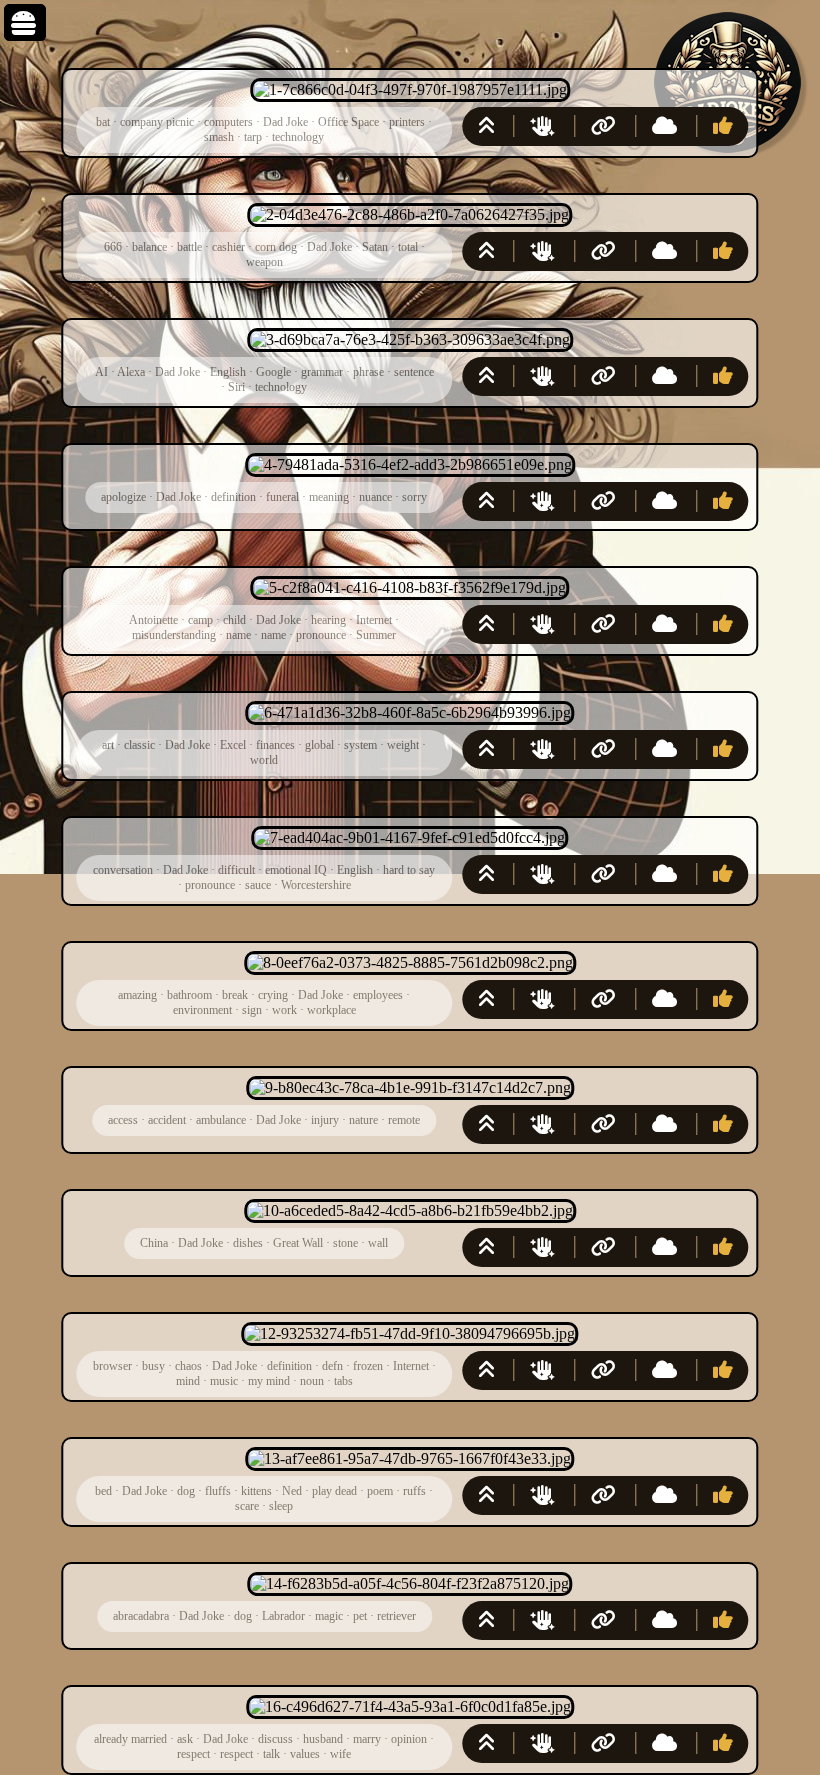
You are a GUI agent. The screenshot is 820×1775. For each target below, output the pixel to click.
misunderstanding (174, 635)
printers (407, 122)
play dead (334, 1491)
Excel (233, 745)
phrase (368, 372)
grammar (322, 372)
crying (273, 995)
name (238, 635)
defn (332, 1366)
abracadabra (141, 1616)
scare (247, 1506)
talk (271, 1754)
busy (153, 1366)
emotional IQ (296, 870)
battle (189, 247)
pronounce (321, 635)
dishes (248, 1243)
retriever (396, 1616)
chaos (188, 1366)
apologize (123, 497)
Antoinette (153, 620)
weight (403, 745)
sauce (258, 885)
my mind (269, 1381)
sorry (414, 497)
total (408, 247)
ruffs (414, 1491)
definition (233, 497)
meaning (329, 497)
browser (112, 1366)
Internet (374, 620)
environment (202, 1010)
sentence (414, 372)
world (264, 760)
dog (186, 1491)
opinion (409, 1739)
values (305, 1754)
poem (380, 1491)
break (235, 995)
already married (130, 1739)
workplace (331, 1010)
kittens (256, 1491)
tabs (343, 1381)
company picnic (157, 122)
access (123, 1120)
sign (252, 1010)
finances (275, 745)
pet (360, 1616)
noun (312, 1381)
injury (325, 1120)
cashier (228, 247)
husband (323, 1739)
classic (139, 745)
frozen (368, 1366)
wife (340, 1754)
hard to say (409, 870)
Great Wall (298, 1243)
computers (228, 122)
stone (345, 1243)
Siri (236, 387)
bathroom (189, 995)
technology (298, 137)
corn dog (276, 247)
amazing (137, 995)
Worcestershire (316, 885)
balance (149, 247)
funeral (282, 497)
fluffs (218, 1491)
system (360, 745)
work (284, 1010)
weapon (264, 262)
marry (367, 1739)
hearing (328, 620)
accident (167, 1120)
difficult (236, 870)
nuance (375, 497)
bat (103, 122)
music (224, 1381)
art (108, 745)
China (154, 1243)
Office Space (348, 122)
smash (219, 137)
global (319, 745)
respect (193, 1754)
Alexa (131, 372)
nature (363, 1120)
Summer (376, 635)
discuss (275, 1739)
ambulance (221, 1120)
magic (329, 1616)
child (234, 620)
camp (200, 620)
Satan (375, 247)
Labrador (283, 1616)
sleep (281, 1506)
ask (185, 1739)
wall (378, 1243)
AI (101, 372)
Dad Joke (285, 122)
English (228, 372)
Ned (292, 1491)
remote (404, 1120)
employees (378, 995)
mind (188, 1381)
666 (113, 247)
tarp (253, 137)
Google (273, 372)
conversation (123, 870)
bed (103, 1491)
